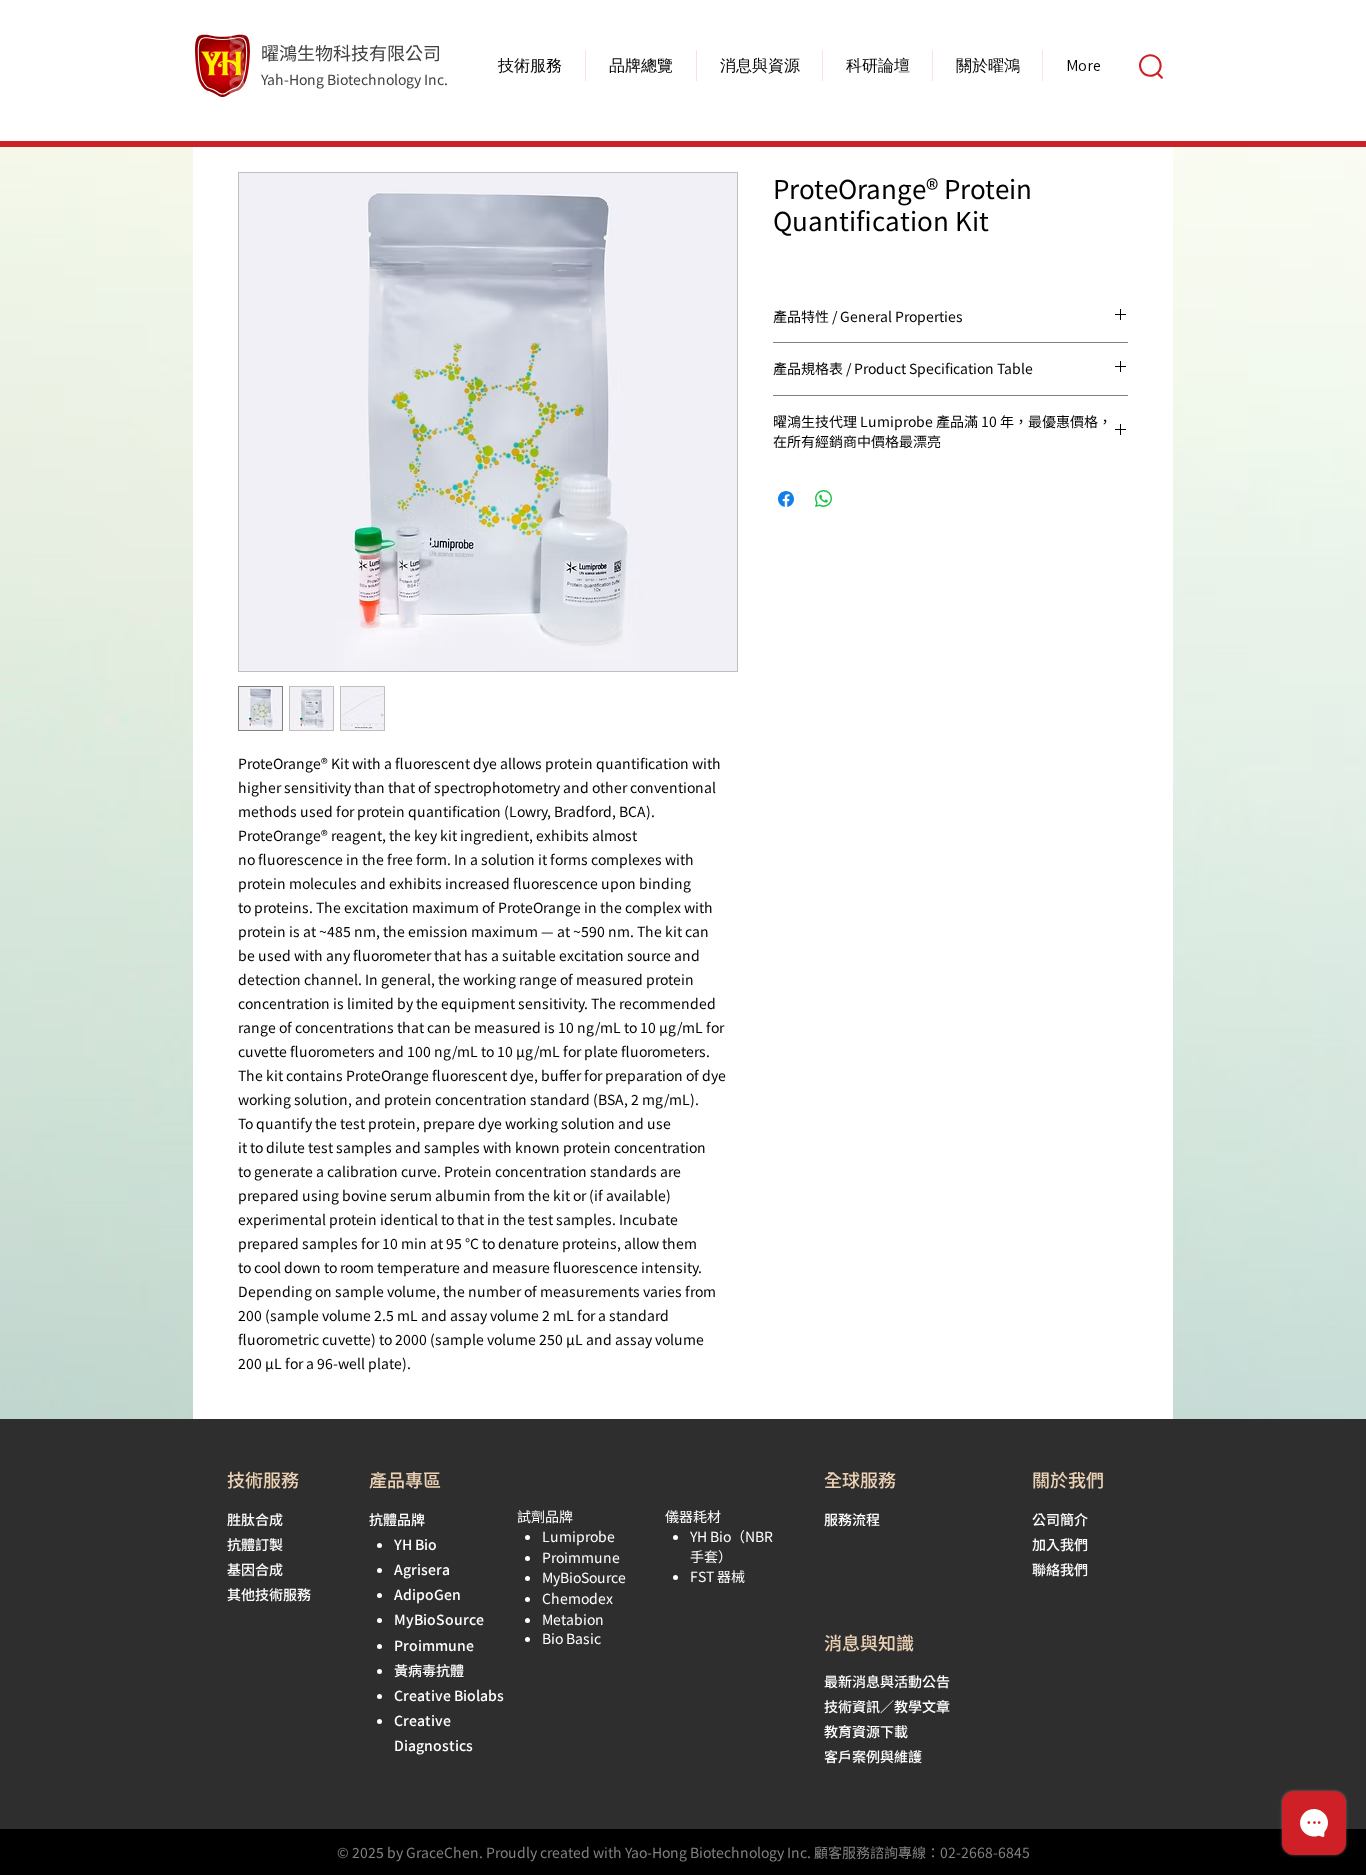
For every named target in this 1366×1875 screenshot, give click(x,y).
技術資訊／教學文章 (887, 1706)
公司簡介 (1060, 1519)
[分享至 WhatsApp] (824, 499)
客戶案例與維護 (873, 1756)
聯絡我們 (1060, 1569)
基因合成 (255, 1569)
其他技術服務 (269, 1594)
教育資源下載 (866, 1731)
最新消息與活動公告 (887, 1681)
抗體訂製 (255, 1544)
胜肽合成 (255, 1519)
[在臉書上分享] (786, 499)
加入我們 (1060, 1544)
